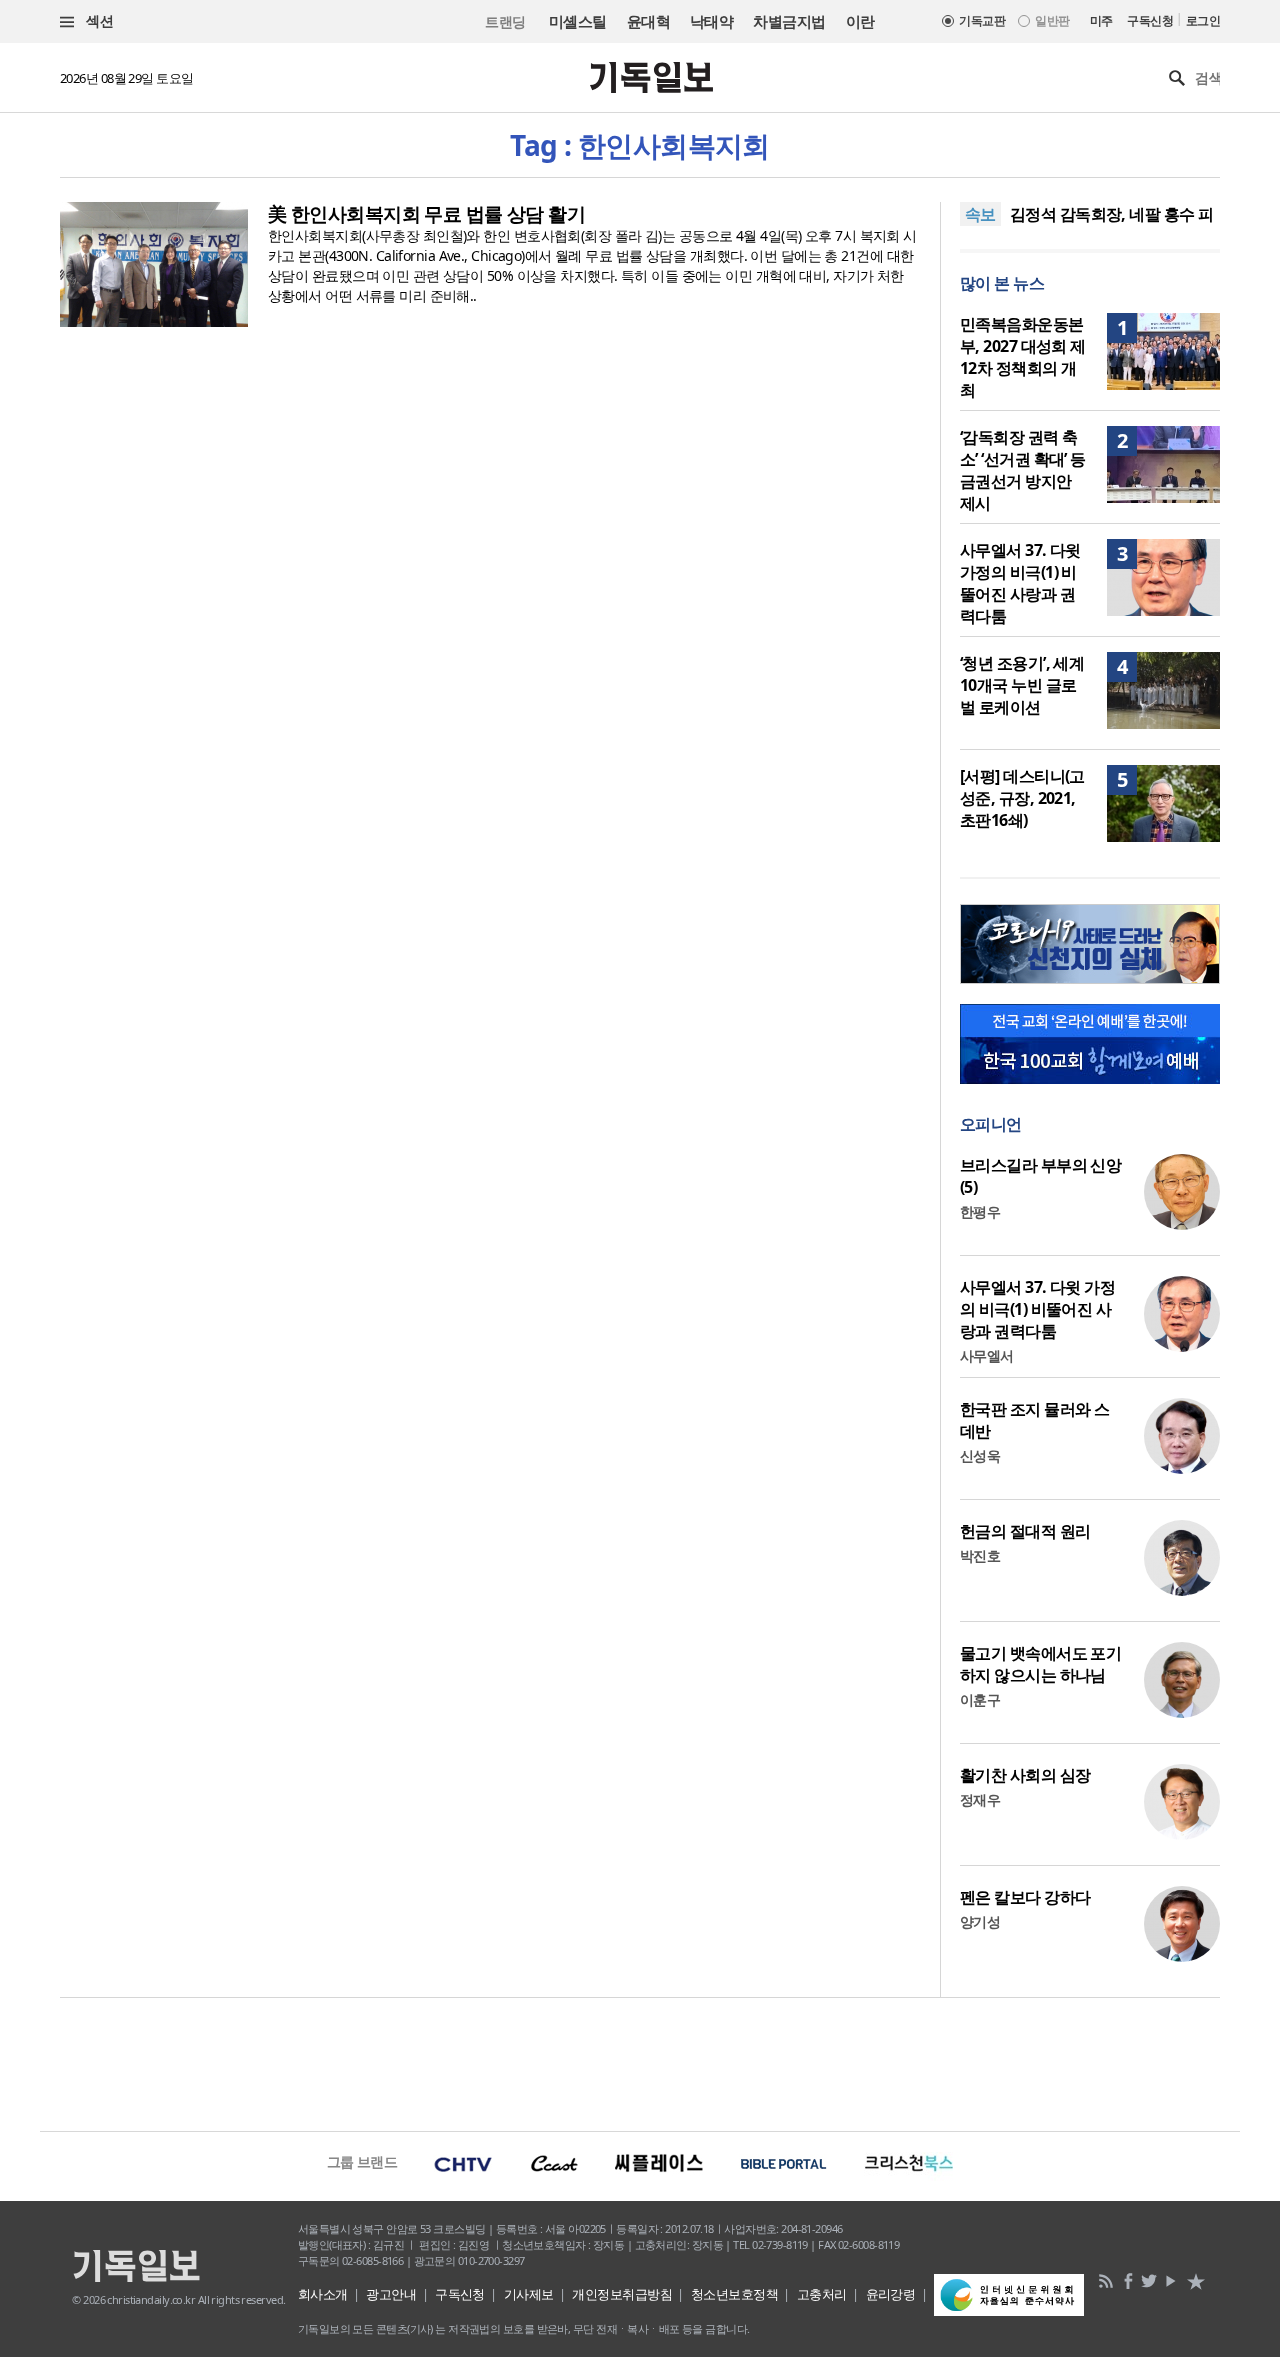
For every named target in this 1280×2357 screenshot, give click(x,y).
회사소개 (323, 2294)
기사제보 (529, 2294)
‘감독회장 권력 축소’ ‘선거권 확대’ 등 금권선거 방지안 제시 (1023, 470)
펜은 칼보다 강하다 (1025, 1897)
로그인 (1203, 20)
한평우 (980, 1211)
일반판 (1052, 20)
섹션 (98, 20)
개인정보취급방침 (622, 2294)
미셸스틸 (578, 21)
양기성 (980, 1921)
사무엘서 (987, 1355)
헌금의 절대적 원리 (1025, 1531)
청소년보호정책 (734, 2294)
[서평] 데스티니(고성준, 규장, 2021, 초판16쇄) (1022, 798)
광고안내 (391, 2294)
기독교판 (982, 20)
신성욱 (980, 1455)
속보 (980, 214)
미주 (1101, 20)
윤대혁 (648, 21)
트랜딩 (505, 21)
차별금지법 (789, 21)
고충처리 (822, 2294)
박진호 (980, 1555)
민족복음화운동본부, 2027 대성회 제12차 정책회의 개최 (1023, 357)
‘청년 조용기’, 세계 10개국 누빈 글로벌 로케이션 (1022, 685)
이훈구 (980, 1699)
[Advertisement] (640, 2062)
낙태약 (711, 21)
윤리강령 (891, 2294)
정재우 (980, 1799)
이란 (860, 21)
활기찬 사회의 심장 (1025, 1775)
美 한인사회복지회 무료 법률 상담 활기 (426, 214)
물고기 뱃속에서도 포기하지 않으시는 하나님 (1040, 1664)
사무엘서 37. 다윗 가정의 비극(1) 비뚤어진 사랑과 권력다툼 (1020, 583)
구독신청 (1150, 20)
